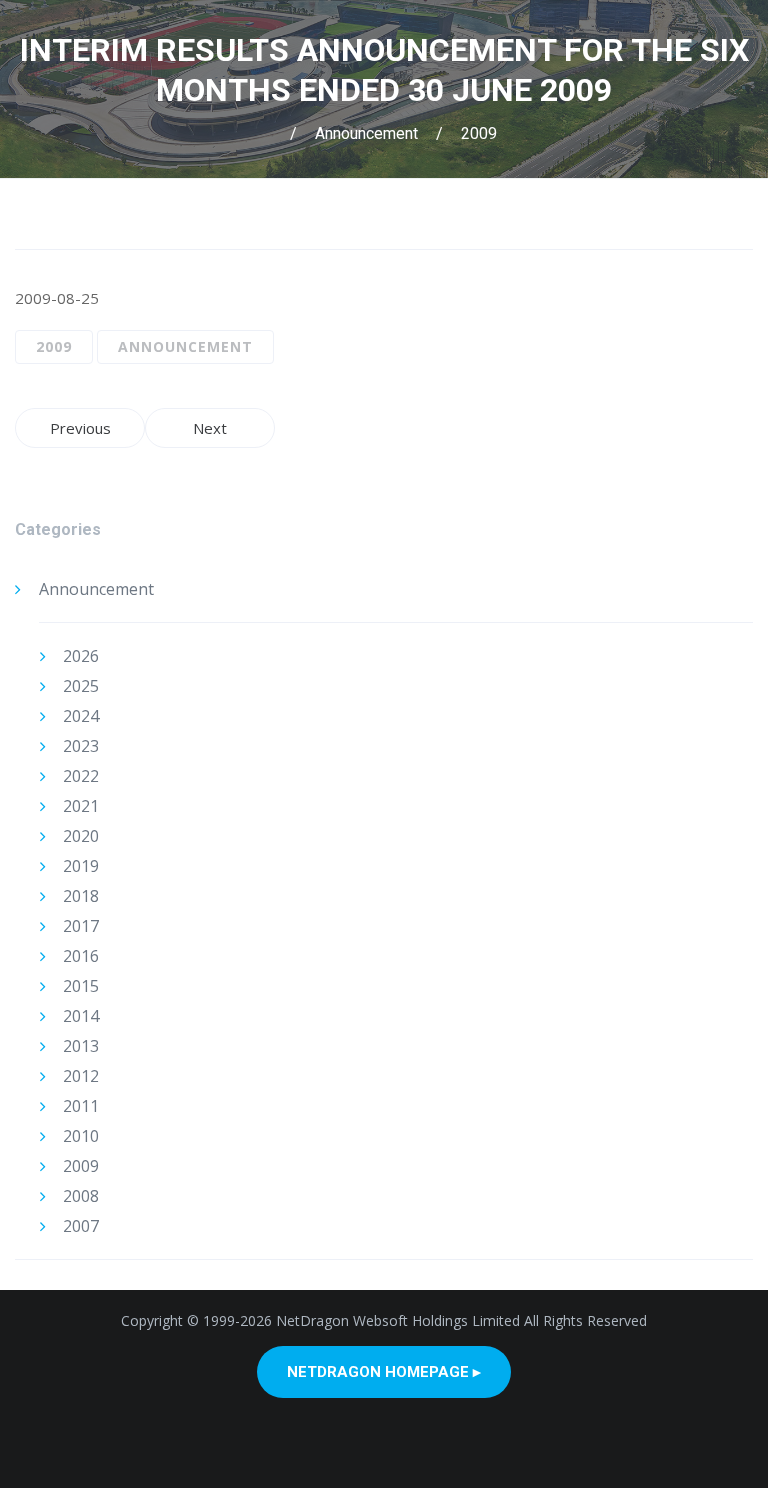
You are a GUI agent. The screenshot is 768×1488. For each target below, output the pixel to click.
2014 (81, 1016)
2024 (81, 716)
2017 (81, 926)
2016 (81, 956)
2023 (81, 746)
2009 (479, 133)
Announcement (366, 133)
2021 (81, 806)
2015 (81, 986)
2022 (81, 776)
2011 (81, 1106)
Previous (80, 428)
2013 (81, 1046)
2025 (81, 686)
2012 (81, 1076)
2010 (81, 1136)
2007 (81, 1226)
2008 (81, 1196)
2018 (81, 896)
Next (210, 428)
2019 (81, 866)
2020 (81, 836)
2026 (81, 656)
